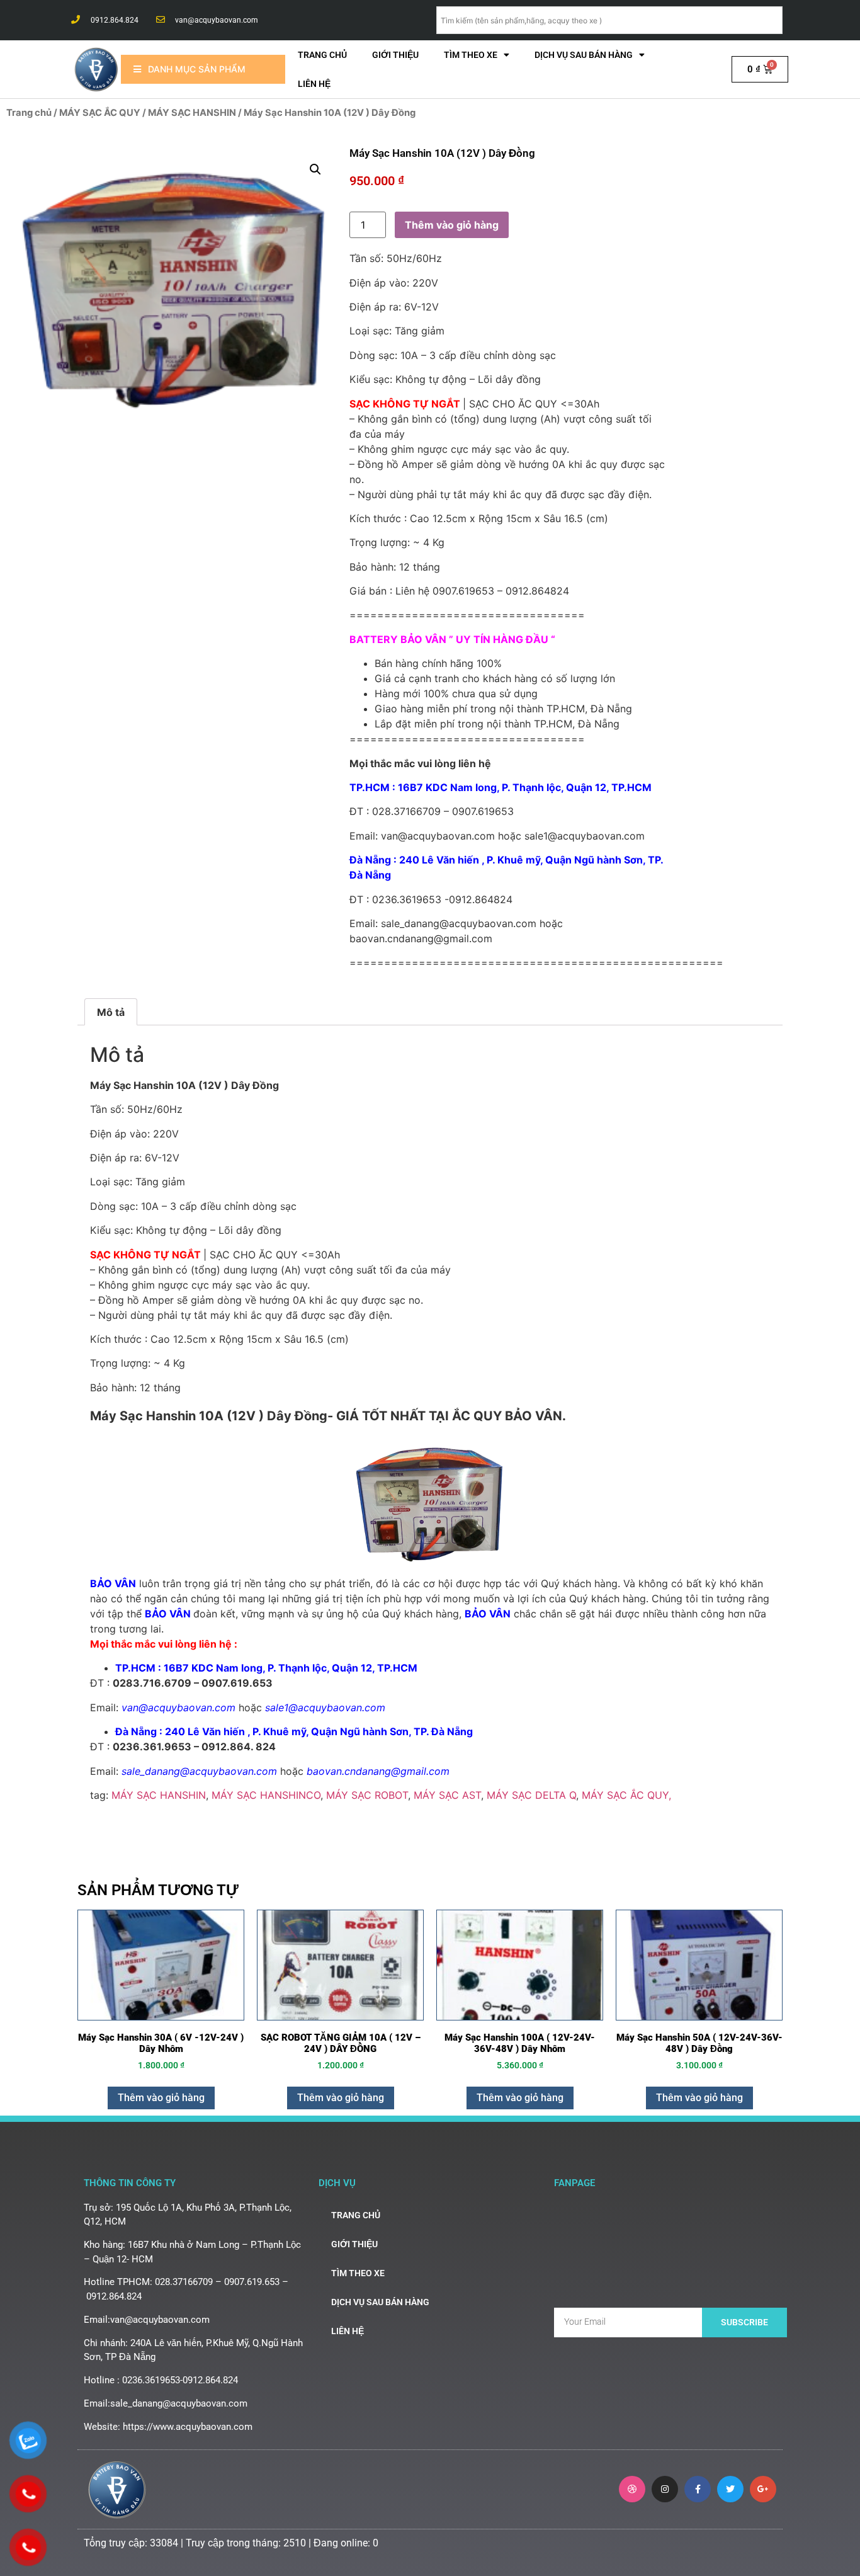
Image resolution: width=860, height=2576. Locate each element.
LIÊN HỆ (314, 84)
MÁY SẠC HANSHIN (192, 113)
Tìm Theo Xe (471, 55)
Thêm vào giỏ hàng (452, 225)
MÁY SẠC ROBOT (367, 1795)
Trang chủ (322, 55)
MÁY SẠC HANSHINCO (266, 1795)
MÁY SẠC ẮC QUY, (626, 1795)
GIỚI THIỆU (395, 55)
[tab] (111, 1012)
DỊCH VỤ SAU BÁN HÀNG (584, 55)
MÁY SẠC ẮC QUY (100, 113)
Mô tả (111, 1012)
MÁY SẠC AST (447, 1795)
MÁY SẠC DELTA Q (531, 1795)
